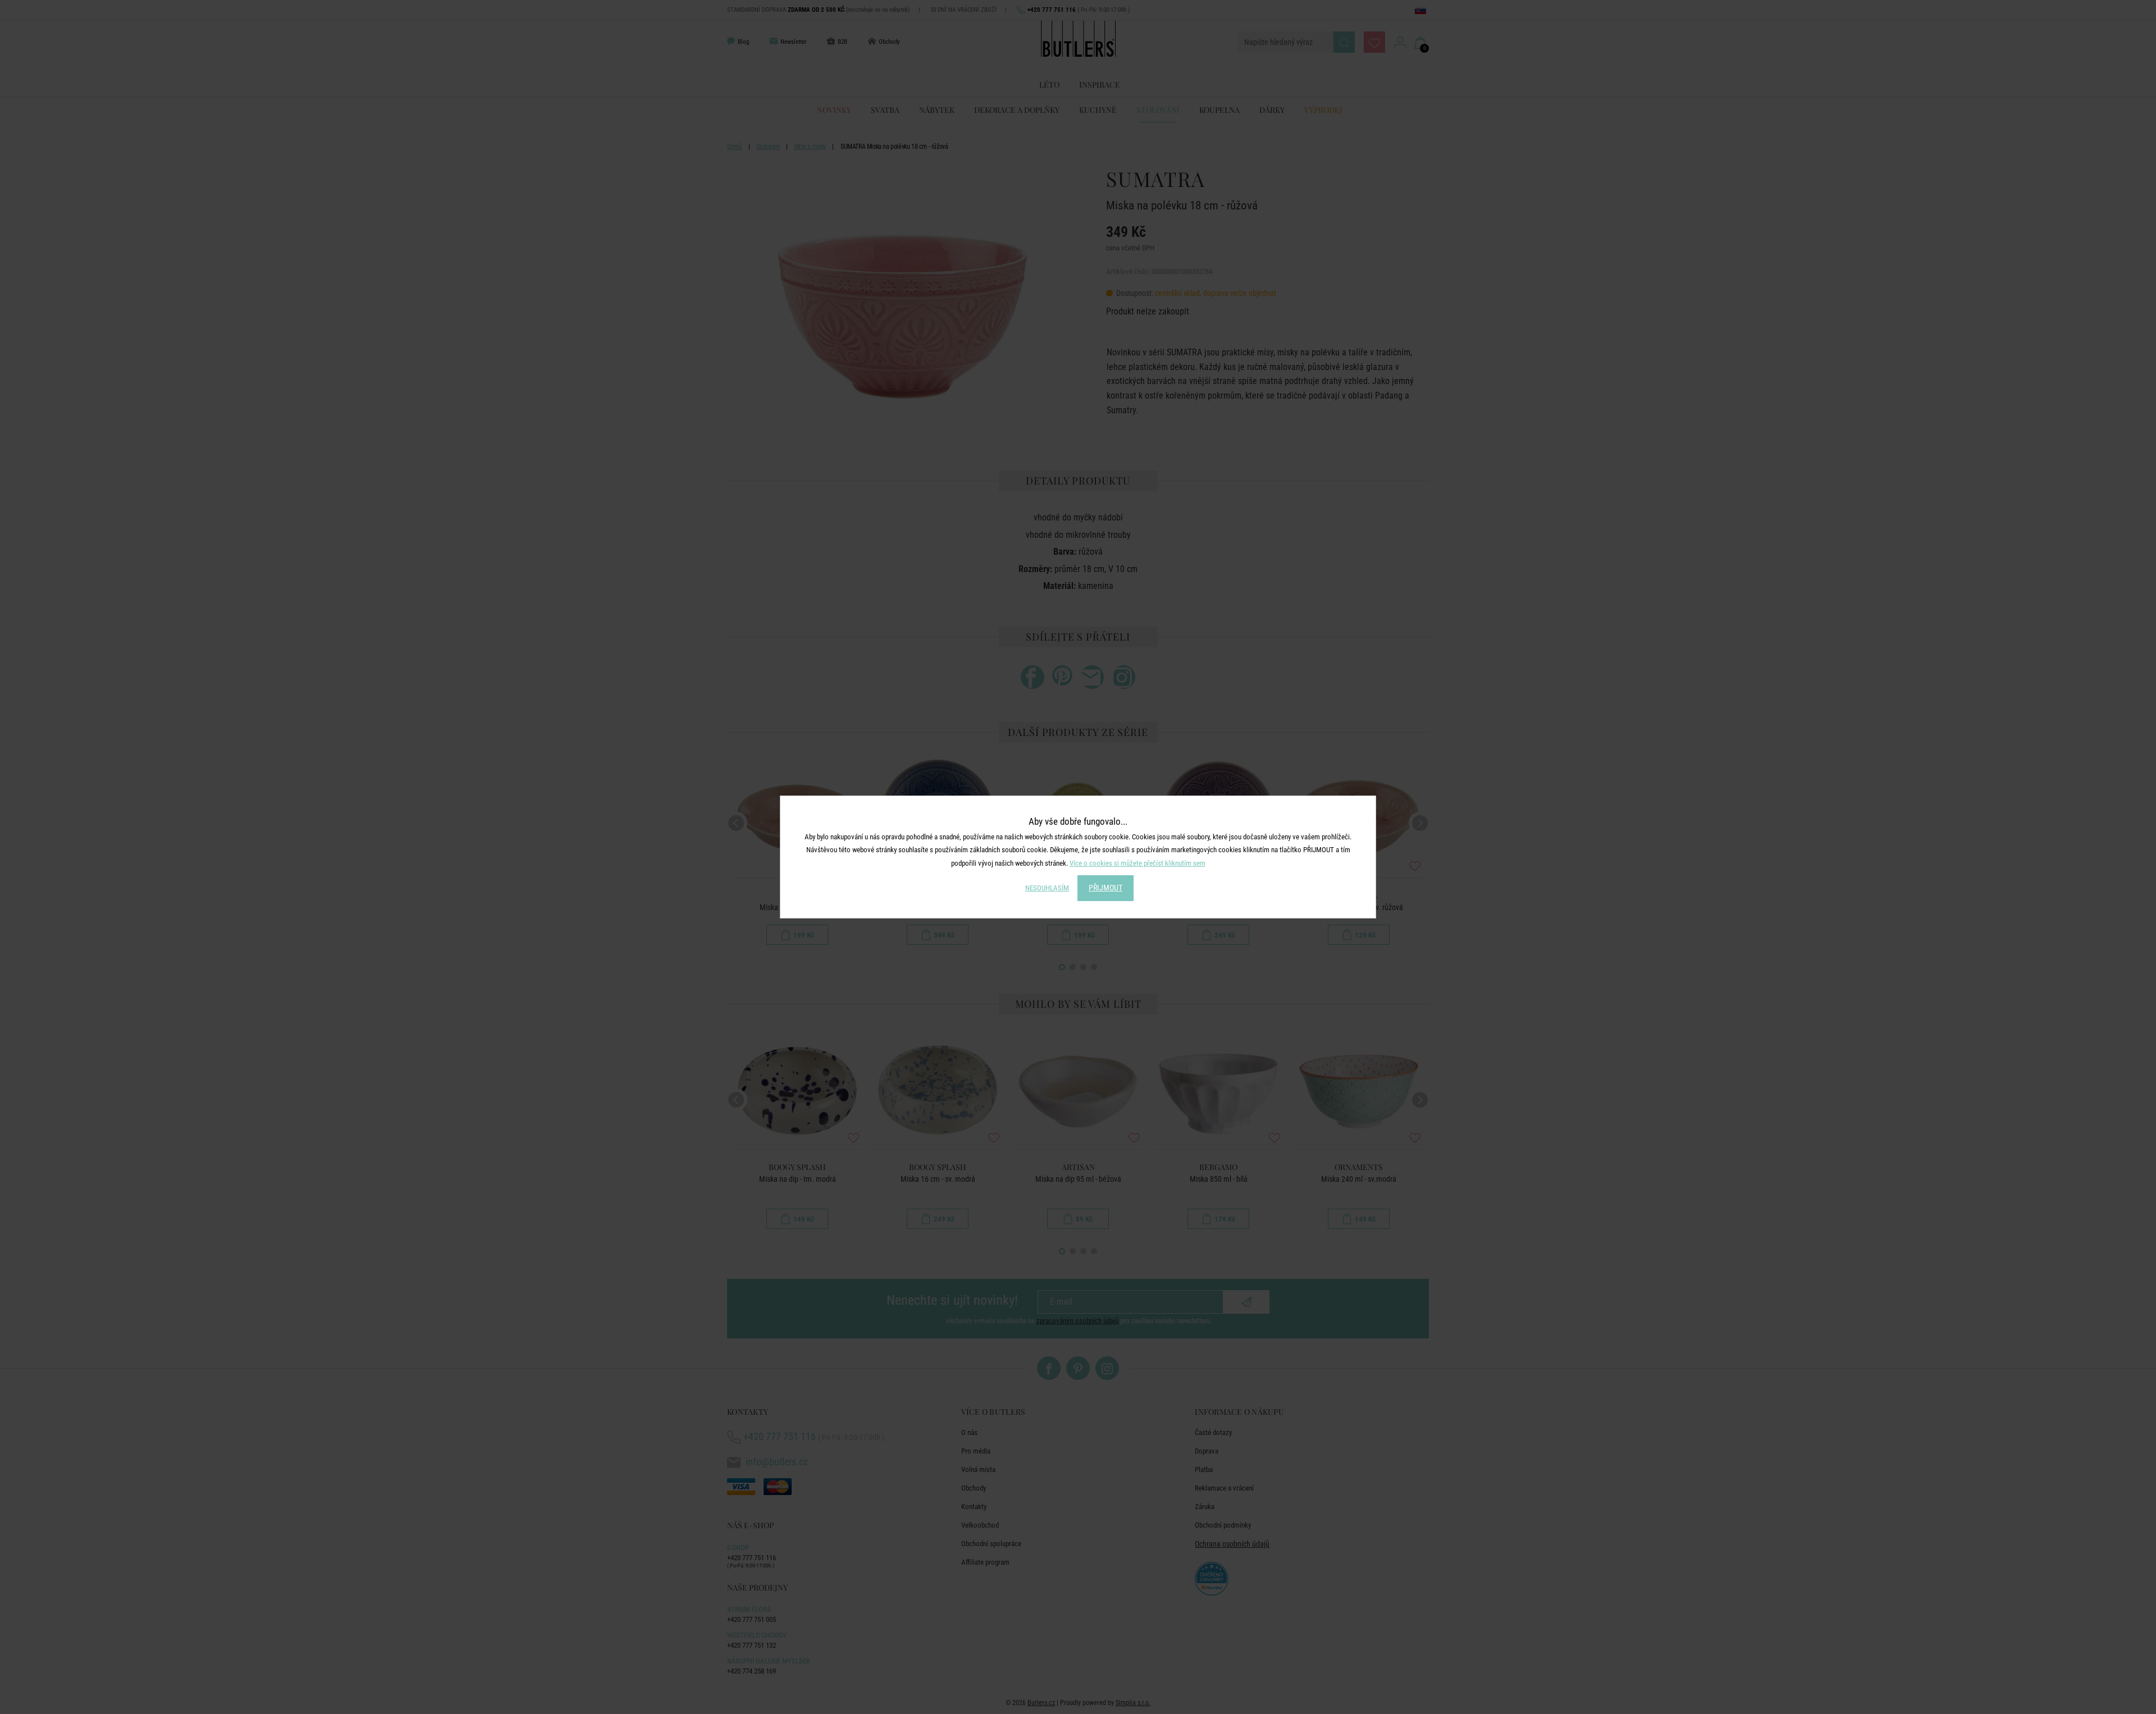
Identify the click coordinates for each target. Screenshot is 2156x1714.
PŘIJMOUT (1106, 888)
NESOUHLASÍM (1047, 888)
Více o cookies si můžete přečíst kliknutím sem (1138, 863)
